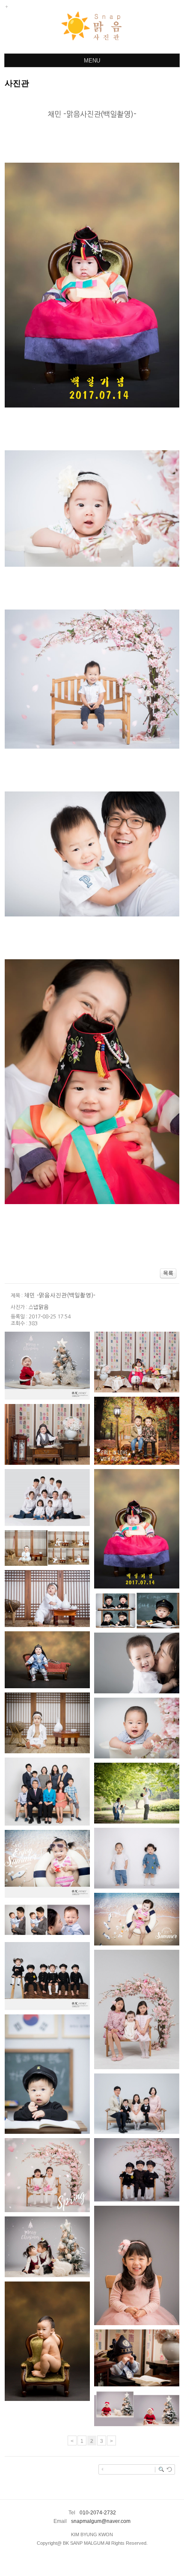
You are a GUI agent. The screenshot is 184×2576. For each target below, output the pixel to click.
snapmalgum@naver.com (101, 2521)
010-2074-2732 (98, 2513)
